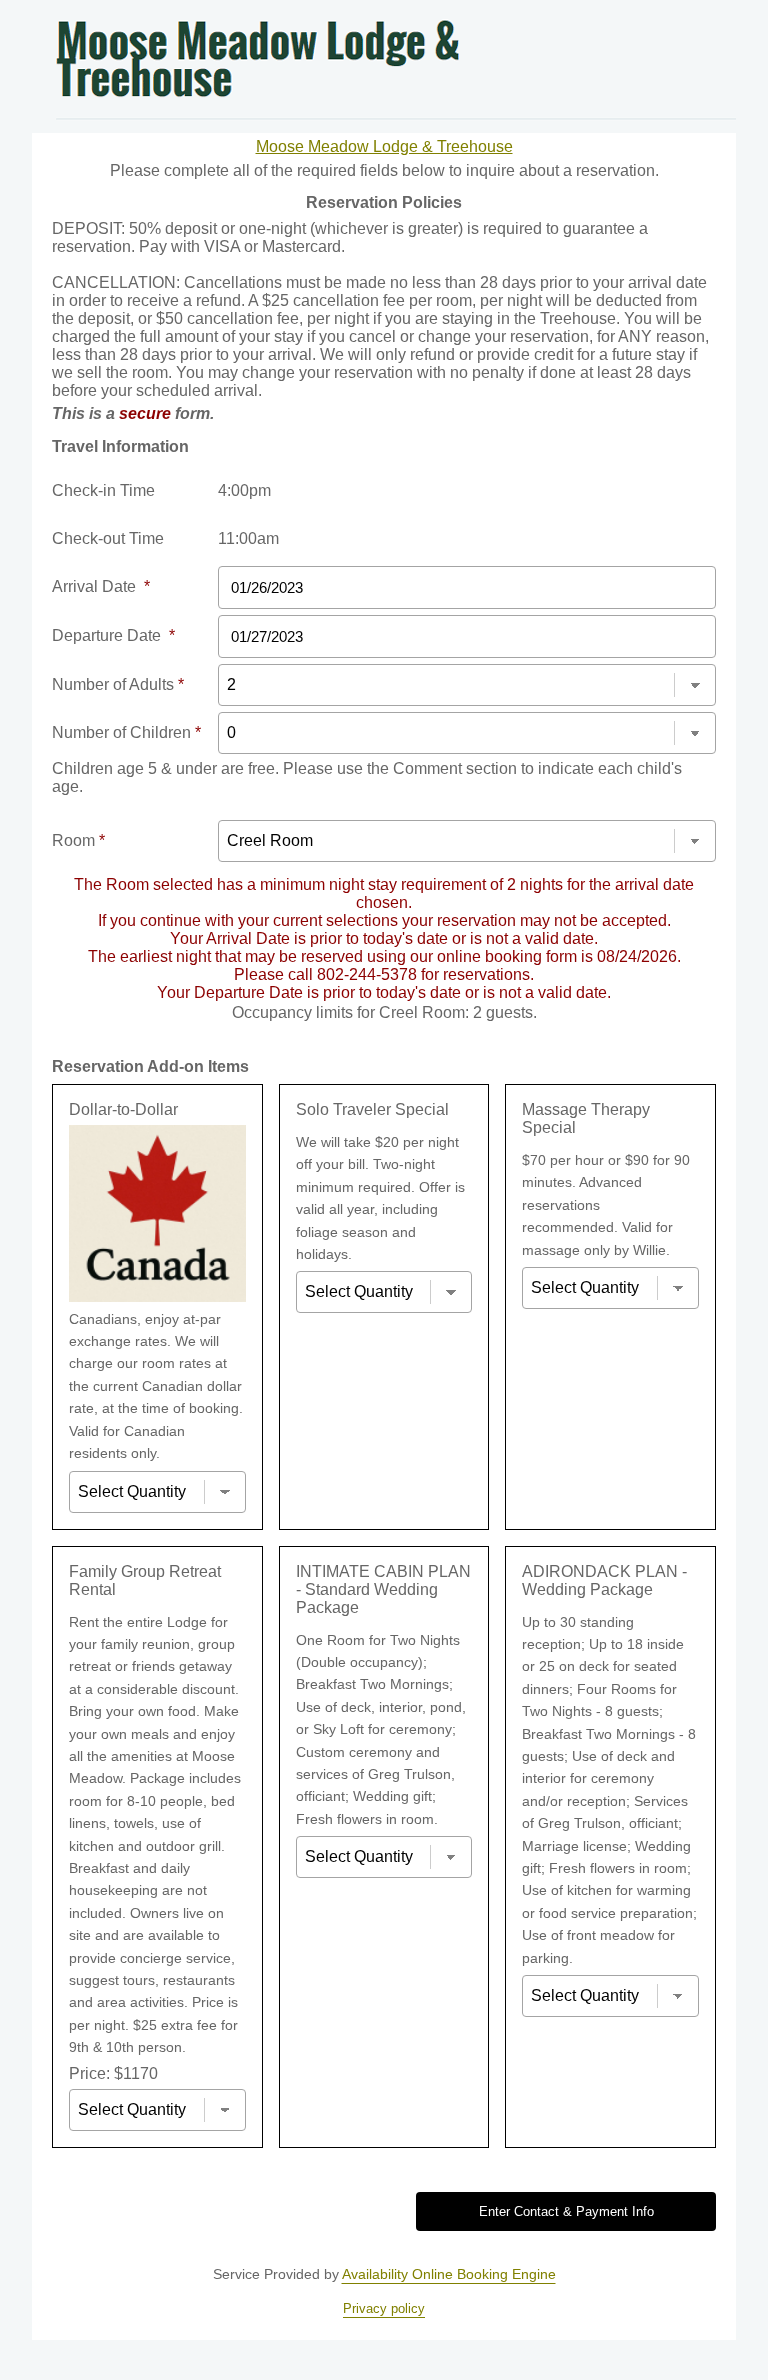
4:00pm (244, 490)
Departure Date (113, 635)
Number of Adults (118, 684)
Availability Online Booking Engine (449, 2274)
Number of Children (126, 732)
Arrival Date (101, 586)
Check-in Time (103, 490)
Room (78, 840)
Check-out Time (108, 538)
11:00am (248, 538)
